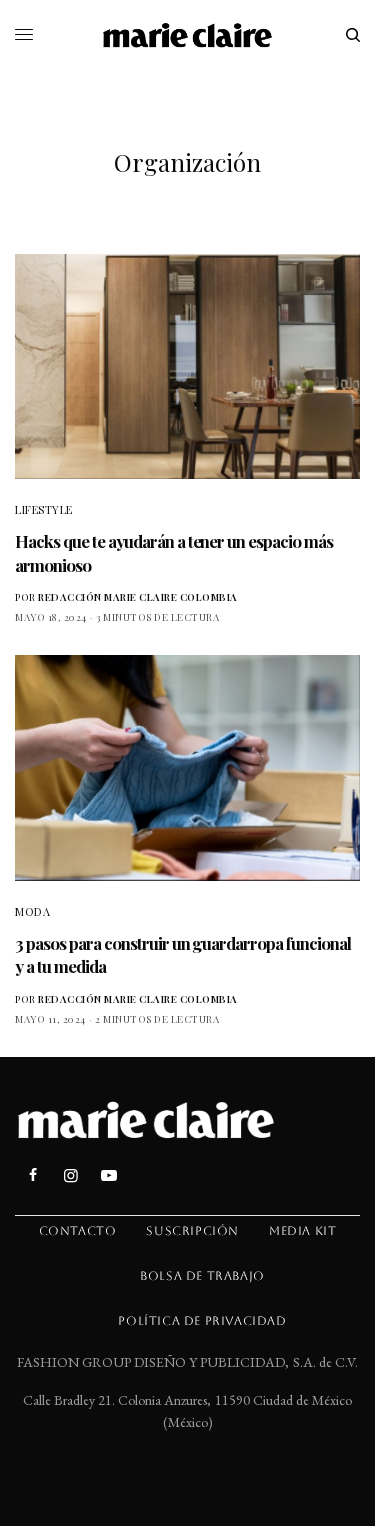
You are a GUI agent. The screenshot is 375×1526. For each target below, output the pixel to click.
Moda (32, 911)
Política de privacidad (202, 1321)
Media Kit (302, 1231)
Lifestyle (44, 509)
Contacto (78, 1231)
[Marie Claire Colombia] (187, 35)
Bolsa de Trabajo (202, 1276)
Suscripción (192, 1231)
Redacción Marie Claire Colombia (138, 597)
